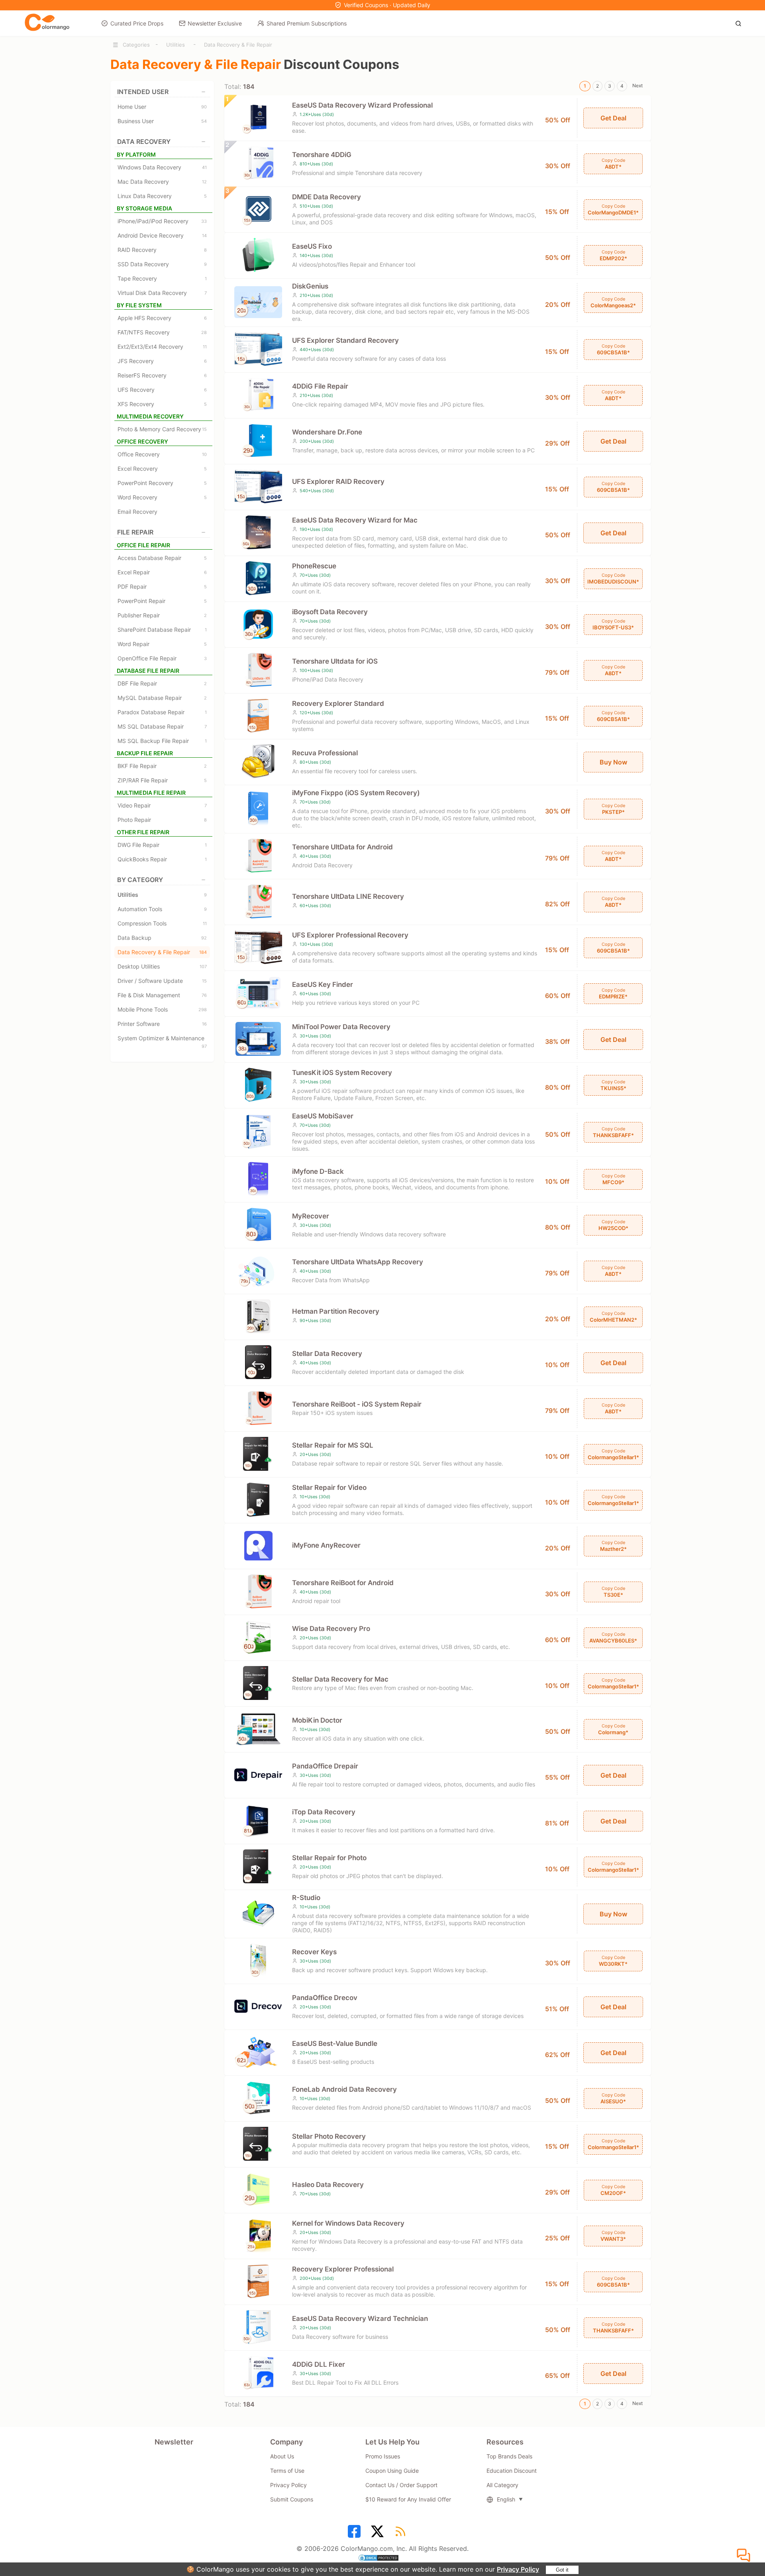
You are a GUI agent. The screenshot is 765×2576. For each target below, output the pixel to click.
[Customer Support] (745, 2556)
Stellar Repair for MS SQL (333, 1445)
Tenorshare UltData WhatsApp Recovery (358, 1262)
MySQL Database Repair (162, 698)
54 (204, 121)
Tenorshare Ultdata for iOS (335, 661)
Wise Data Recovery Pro (331, 1629)
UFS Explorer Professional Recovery (350, 935)
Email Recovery (137, 512)
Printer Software (162, 1024)
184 (203, 952)
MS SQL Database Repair (162, 726)
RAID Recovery (162, 250)
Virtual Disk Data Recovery (162, 293)
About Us (282, 2456)
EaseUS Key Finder (323, 984)
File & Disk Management (162, 995)
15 (204, 429)
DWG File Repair (162, 845)
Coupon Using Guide (392, 2471)
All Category (502, 2485)
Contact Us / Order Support (401, 2485)
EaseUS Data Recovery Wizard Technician (360, 2319)
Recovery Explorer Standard (338, 703)
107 (203, 967)
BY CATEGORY (140, 880)
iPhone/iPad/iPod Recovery (162, 221)
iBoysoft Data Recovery (330, 612)
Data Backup (162, 938)
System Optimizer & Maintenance (162, 1039)
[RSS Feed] (402, 2534)
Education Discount (512, 2471)
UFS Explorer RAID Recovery (338, 481)
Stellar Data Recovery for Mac (340, 1679)
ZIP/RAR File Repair (162, 780)
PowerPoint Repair (162, 601)
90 (204, 107)
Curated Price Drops (137, 23)
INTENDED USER (143, 92)
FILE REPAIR (135, 532)
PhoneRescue (314, 566)
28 (204, 332)
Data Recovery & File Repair (238, 45)
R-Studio (306, 1898)
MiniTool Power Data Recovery (341, 1027)
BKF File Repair (162, 766)
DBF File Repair (162, 683)
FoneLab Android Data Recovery (344, 2089)
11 (205, 347)
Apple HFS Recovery (162, 318)
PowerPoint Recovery (162, 483)
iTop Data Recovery (324, 1812)
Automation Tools (162, 909)
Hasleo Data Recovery (328, 2185)
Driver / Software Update (162, 981)
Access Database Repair (162, 558)
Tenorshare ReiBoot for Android (343, 1583)
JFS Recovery (162, 361)
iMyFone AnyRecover (326, 1545)
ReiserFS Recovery (162, 375)
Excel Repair (162, 572)
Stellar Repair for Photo (329, 1858)
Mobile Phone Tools (162, 1009)
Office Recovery (162, 454)
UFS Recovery (162, 390)
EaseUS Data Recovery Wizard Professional (362, 105)
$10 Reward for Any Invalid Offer (408, 2499)
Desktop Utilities (162, 966)
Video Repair (162, 805)
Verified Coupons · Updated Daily (387, 5)
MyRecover (311, 1216)
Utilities (176, 45)
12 (204, 182)
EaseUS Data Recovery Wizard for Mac (355, 520)
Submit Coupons (292, 2499)
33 (204, 221)
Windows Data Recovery (162, 167)
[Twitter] (379, 2534)
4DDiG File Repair (320, 386)
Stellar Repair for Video (329, 1487)
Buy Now (613, 762)
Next (637, 85)
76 (204, 995)
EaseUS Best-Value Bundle (335, 2044)
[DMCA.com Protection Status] (382, 2559)
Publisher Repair (162, 615)
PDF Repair (162, 587)
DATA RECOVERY (144, 141)
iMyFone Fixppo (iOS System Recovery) (356, 793)
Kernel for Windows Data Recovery (348, 2223)
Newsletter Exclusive (215, 23)
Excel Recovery (162, 469)
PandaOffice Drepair (325, 1766)
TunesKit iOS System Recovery (342, 1073)
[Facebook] (355, 2534)
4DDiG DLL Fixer (319, 2364)
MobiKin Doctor (317, 1720)
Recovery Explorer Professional (343, 2269)
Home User (162, 107)
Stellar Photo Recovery (329, 2136)
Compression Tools (162, 923)
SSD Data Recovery (162, 264)
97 (204, 1046)
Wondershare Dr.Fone (327, 432)
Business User (162, 121)
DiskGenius (310, 286)
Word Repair (162, 644)
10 (204, 454)
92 (204, 938)
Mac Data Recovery (162, 182)
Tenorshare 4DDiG (322, 155)
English (506, 2499)
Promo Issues (383, 2456)
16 (204, 1024)
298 (203, 1010)
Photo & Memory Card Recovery (162, 429)
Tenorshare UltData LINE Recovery (348, 896)
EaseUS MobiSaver (323, 1116)
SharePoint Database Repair (162, 630)
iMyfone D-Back (318, 1171)
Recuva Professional (325, 753)
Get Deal (613, 118)
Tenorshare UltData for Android (342, 847)
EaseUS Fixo (312, 246)
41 (204, 167)
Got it (562, 2570)
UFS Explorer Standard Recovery (345, 340)
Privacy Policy (518, 2569)
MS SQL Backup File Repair (162, 741)
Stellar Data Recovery (327, 1354)
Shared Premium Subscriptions (307, 23)
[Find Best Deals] (740, 23)
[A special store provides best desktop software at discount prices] (47, 23)
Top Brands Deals (509, 2456)
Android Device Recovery (162, 235)
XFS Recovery (162, 404)
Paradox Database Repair (162, 712)
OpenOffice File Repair (162, 658)
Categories (136, 45)
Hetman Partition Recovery (336, 1311)
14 (204, 236)
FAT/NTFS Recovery (162, 332)
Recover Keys (314, 1952)
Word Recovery (162, 497)
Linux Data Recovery (162, 196)
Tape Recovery (162, 278)
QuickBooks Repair (162, 859)
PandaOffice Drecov (325, 1998)
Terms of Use (287, 2471)
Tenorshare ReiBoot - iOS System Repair (357, 1404)
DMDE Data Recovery (327, 197)
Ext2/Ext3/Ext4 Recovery (162, 347)
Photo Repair (162, 820)
